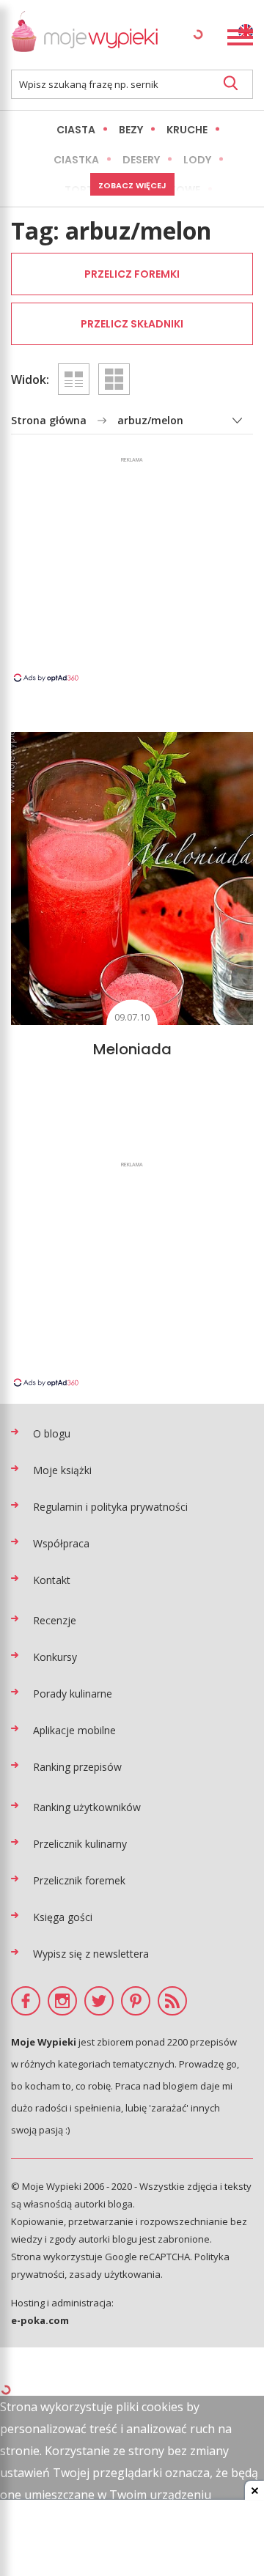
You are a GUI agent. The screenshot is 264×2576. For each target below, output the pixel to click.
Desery (141, 160)
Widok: (30, 380)
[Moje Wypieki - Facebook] (26, 2001)
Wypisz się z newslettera (91, 1954)
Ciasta (76, 130)
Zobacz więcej (132, 185)
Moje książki (62, 1470)
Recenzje (55, 1620)
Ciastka (76, 160)
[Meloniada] (132, 878)
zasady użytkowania (115, 2274)
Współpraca (61, 1543)
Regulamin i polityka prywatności (110, 1507)
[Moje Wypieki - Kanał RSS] (172, 2001)
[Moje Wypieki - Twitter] (99, 2001)
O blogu (52, 1433)
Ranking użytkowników (87, 1807)
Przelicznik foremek (79, 1880)
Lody (197, 160)
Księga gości (63, 1917)
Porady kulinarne (73, 1694)
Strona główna (49, 420)
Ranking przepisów (77, 1767)
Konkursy (55, 1657)
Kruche (187, 130)
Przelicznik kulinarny (80, 1844)
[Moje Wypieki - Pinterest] (136, 2001)
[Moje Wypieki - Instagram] (62, 2001)
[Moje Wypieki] (84, 35)
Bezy (131, 130)
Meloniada (132, 1049)
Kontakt (52, 1580)
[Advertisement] (132, 569)
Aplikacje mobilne (74, 1730)
